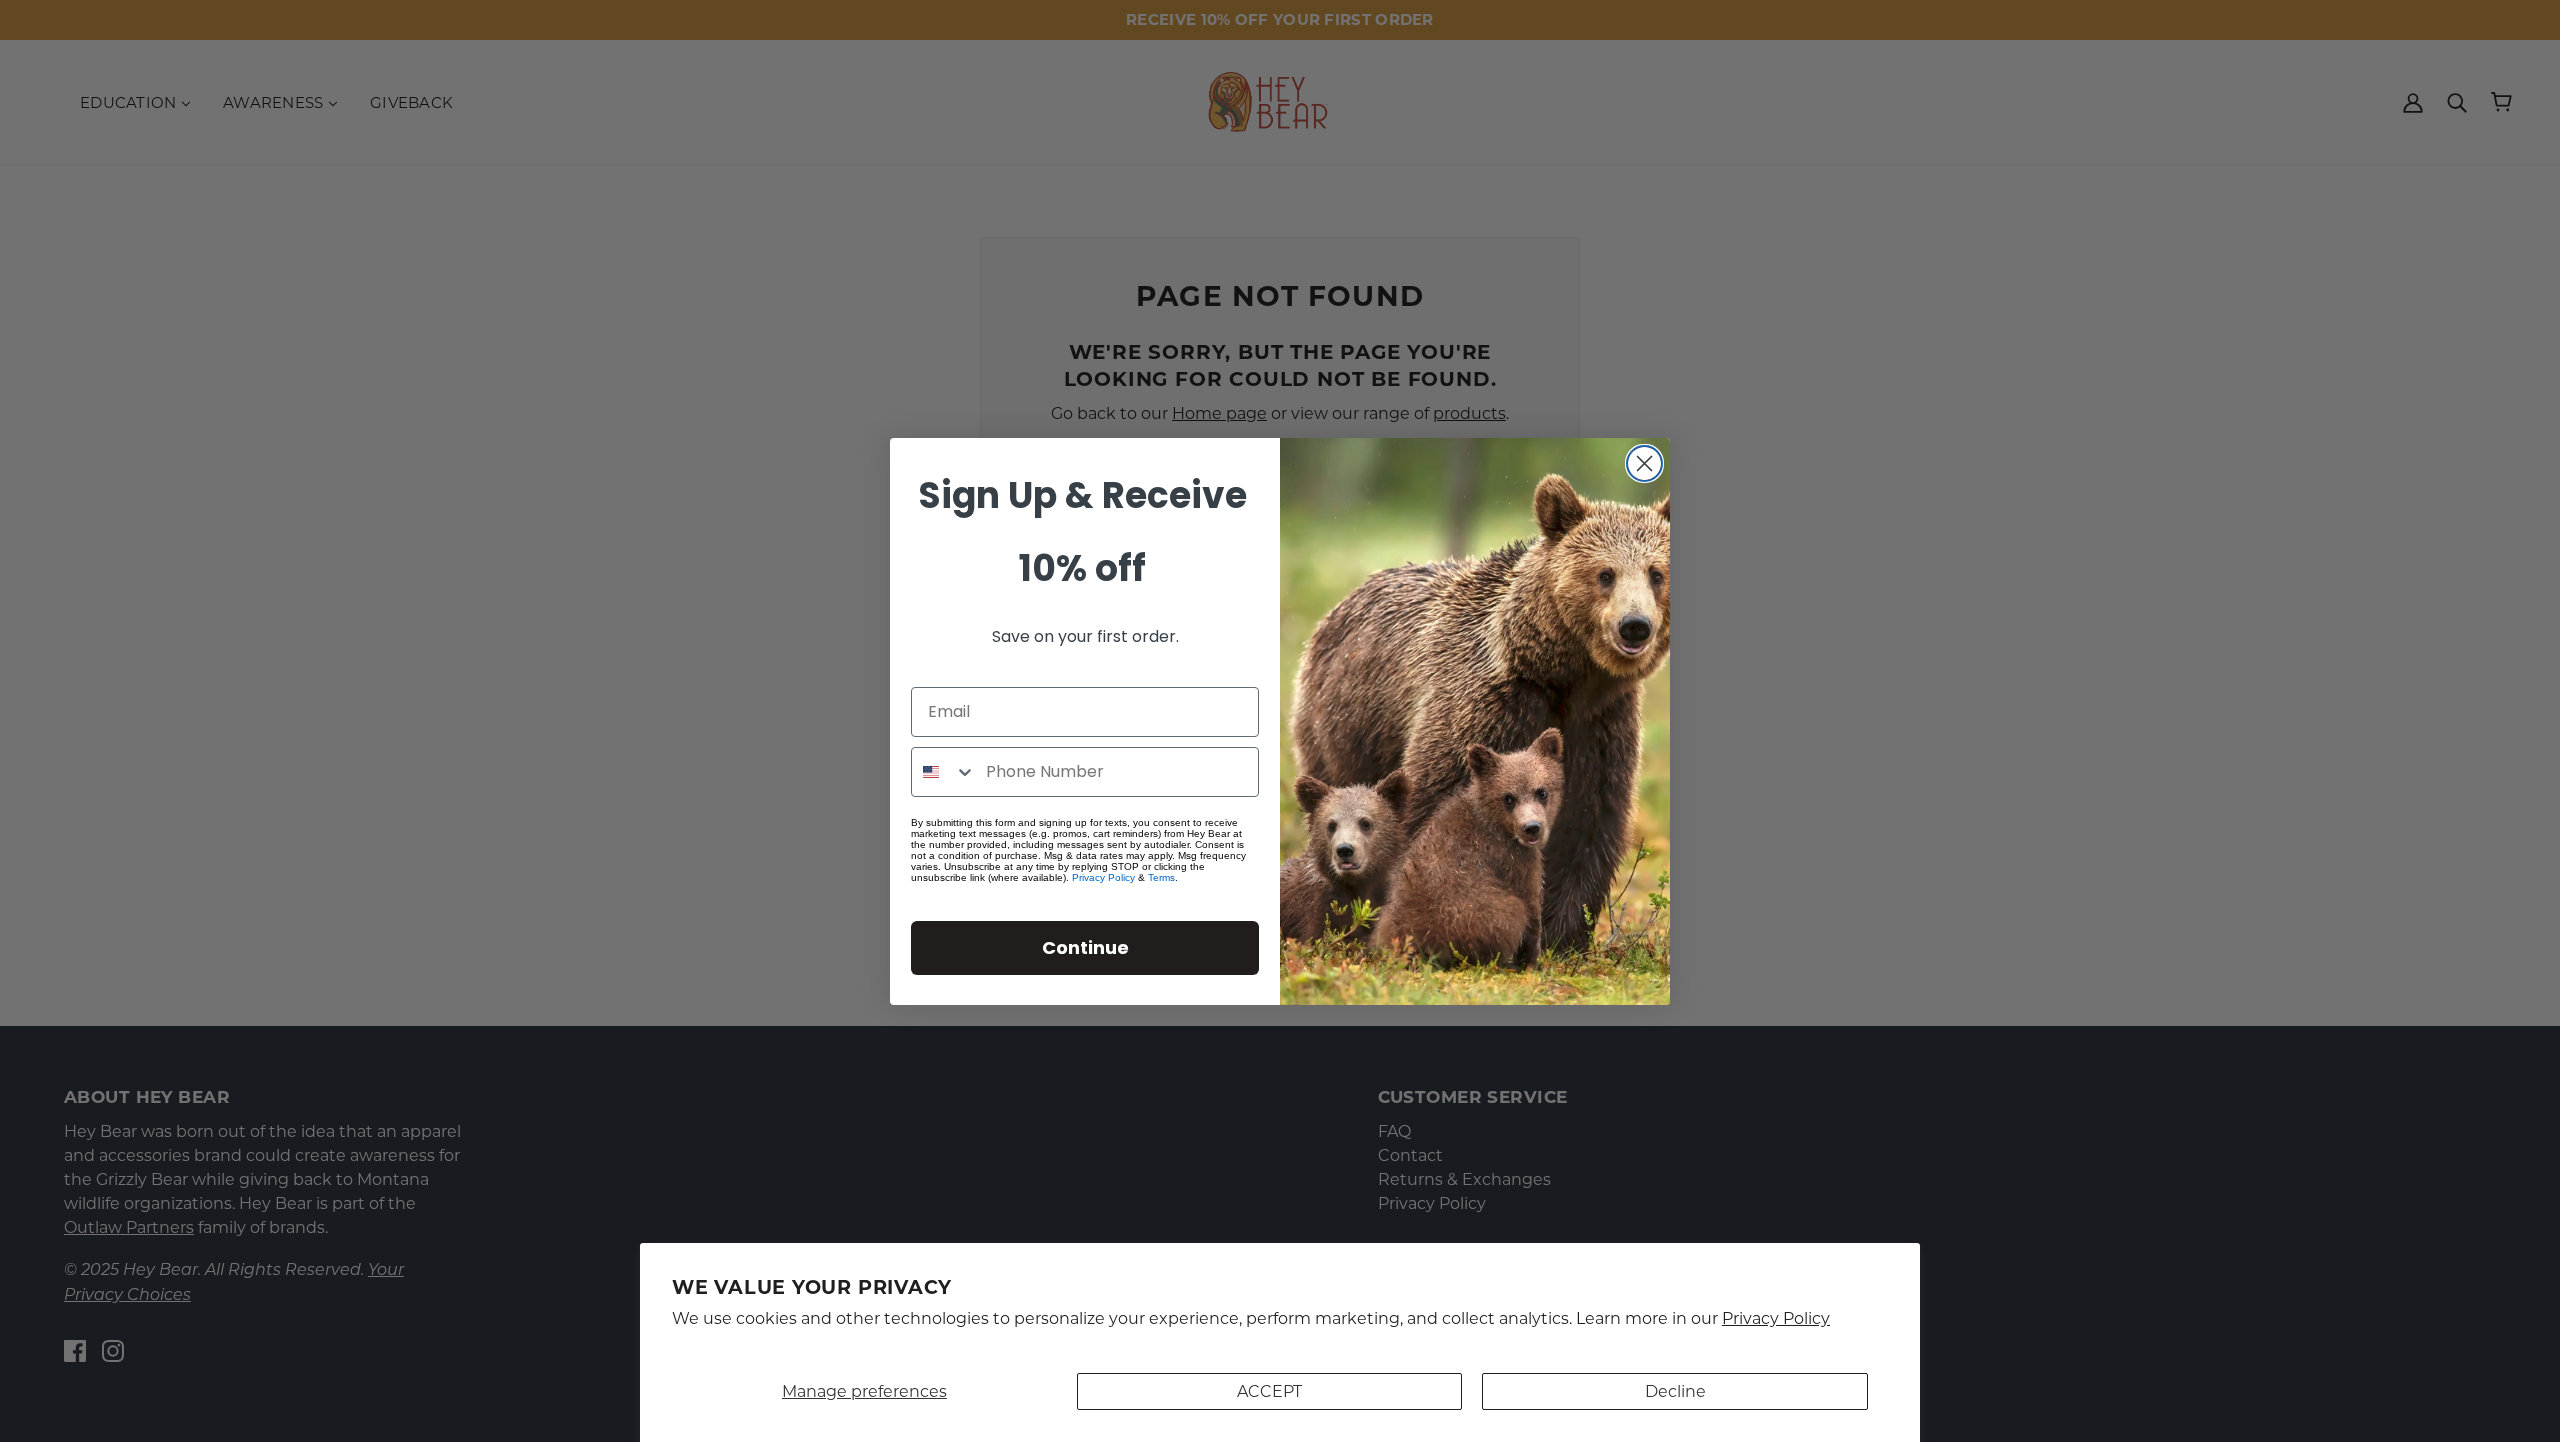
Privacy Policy (1776, 1318)
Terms (1161, 877)
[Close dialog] (1644, 463)
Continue (1085, 947)
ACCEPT (1269, 1391)
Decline (1675, 1391)
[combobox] (944, 772)
